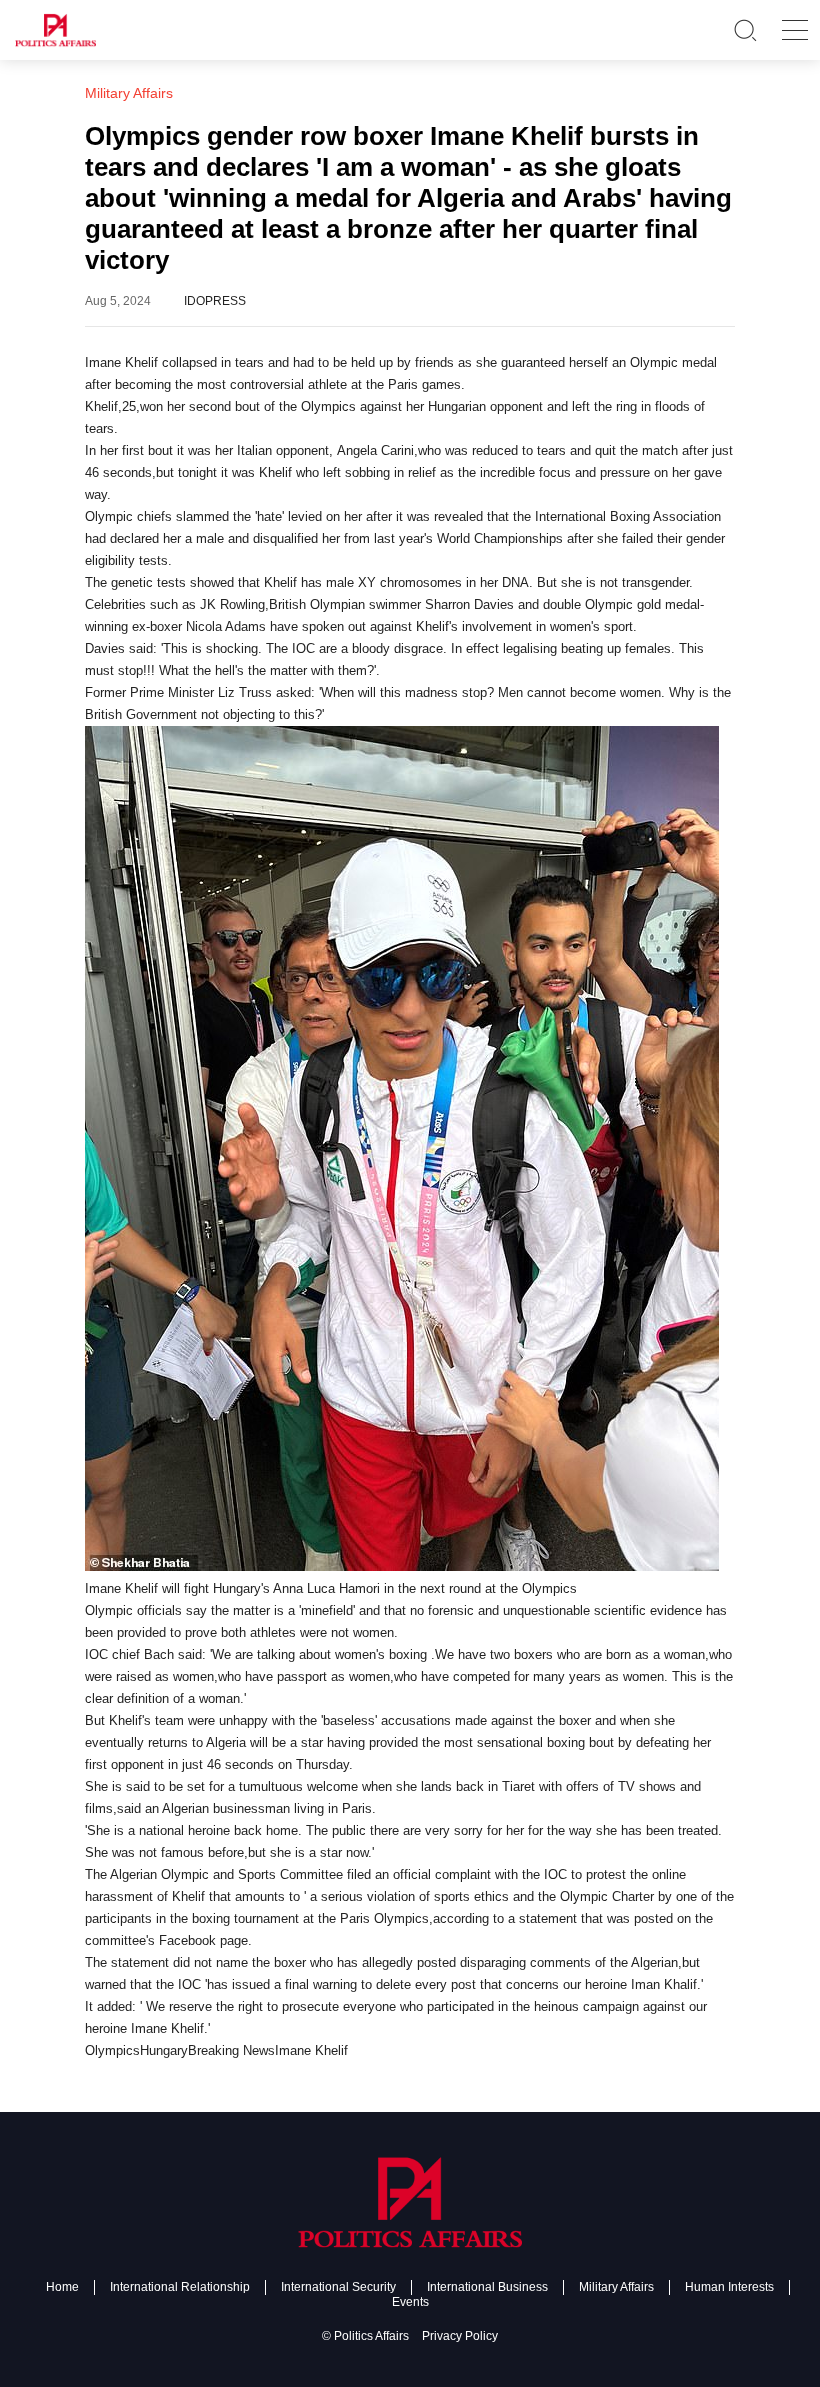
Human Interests (729, 2287)
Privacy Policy (460, 2336)
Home (62, 2287)
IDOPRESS (215, 301)
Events (410, 2302)
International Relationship (180, 2287)
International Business (487, 2287)
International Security (338, 2287)
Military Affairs (616, 2287)
